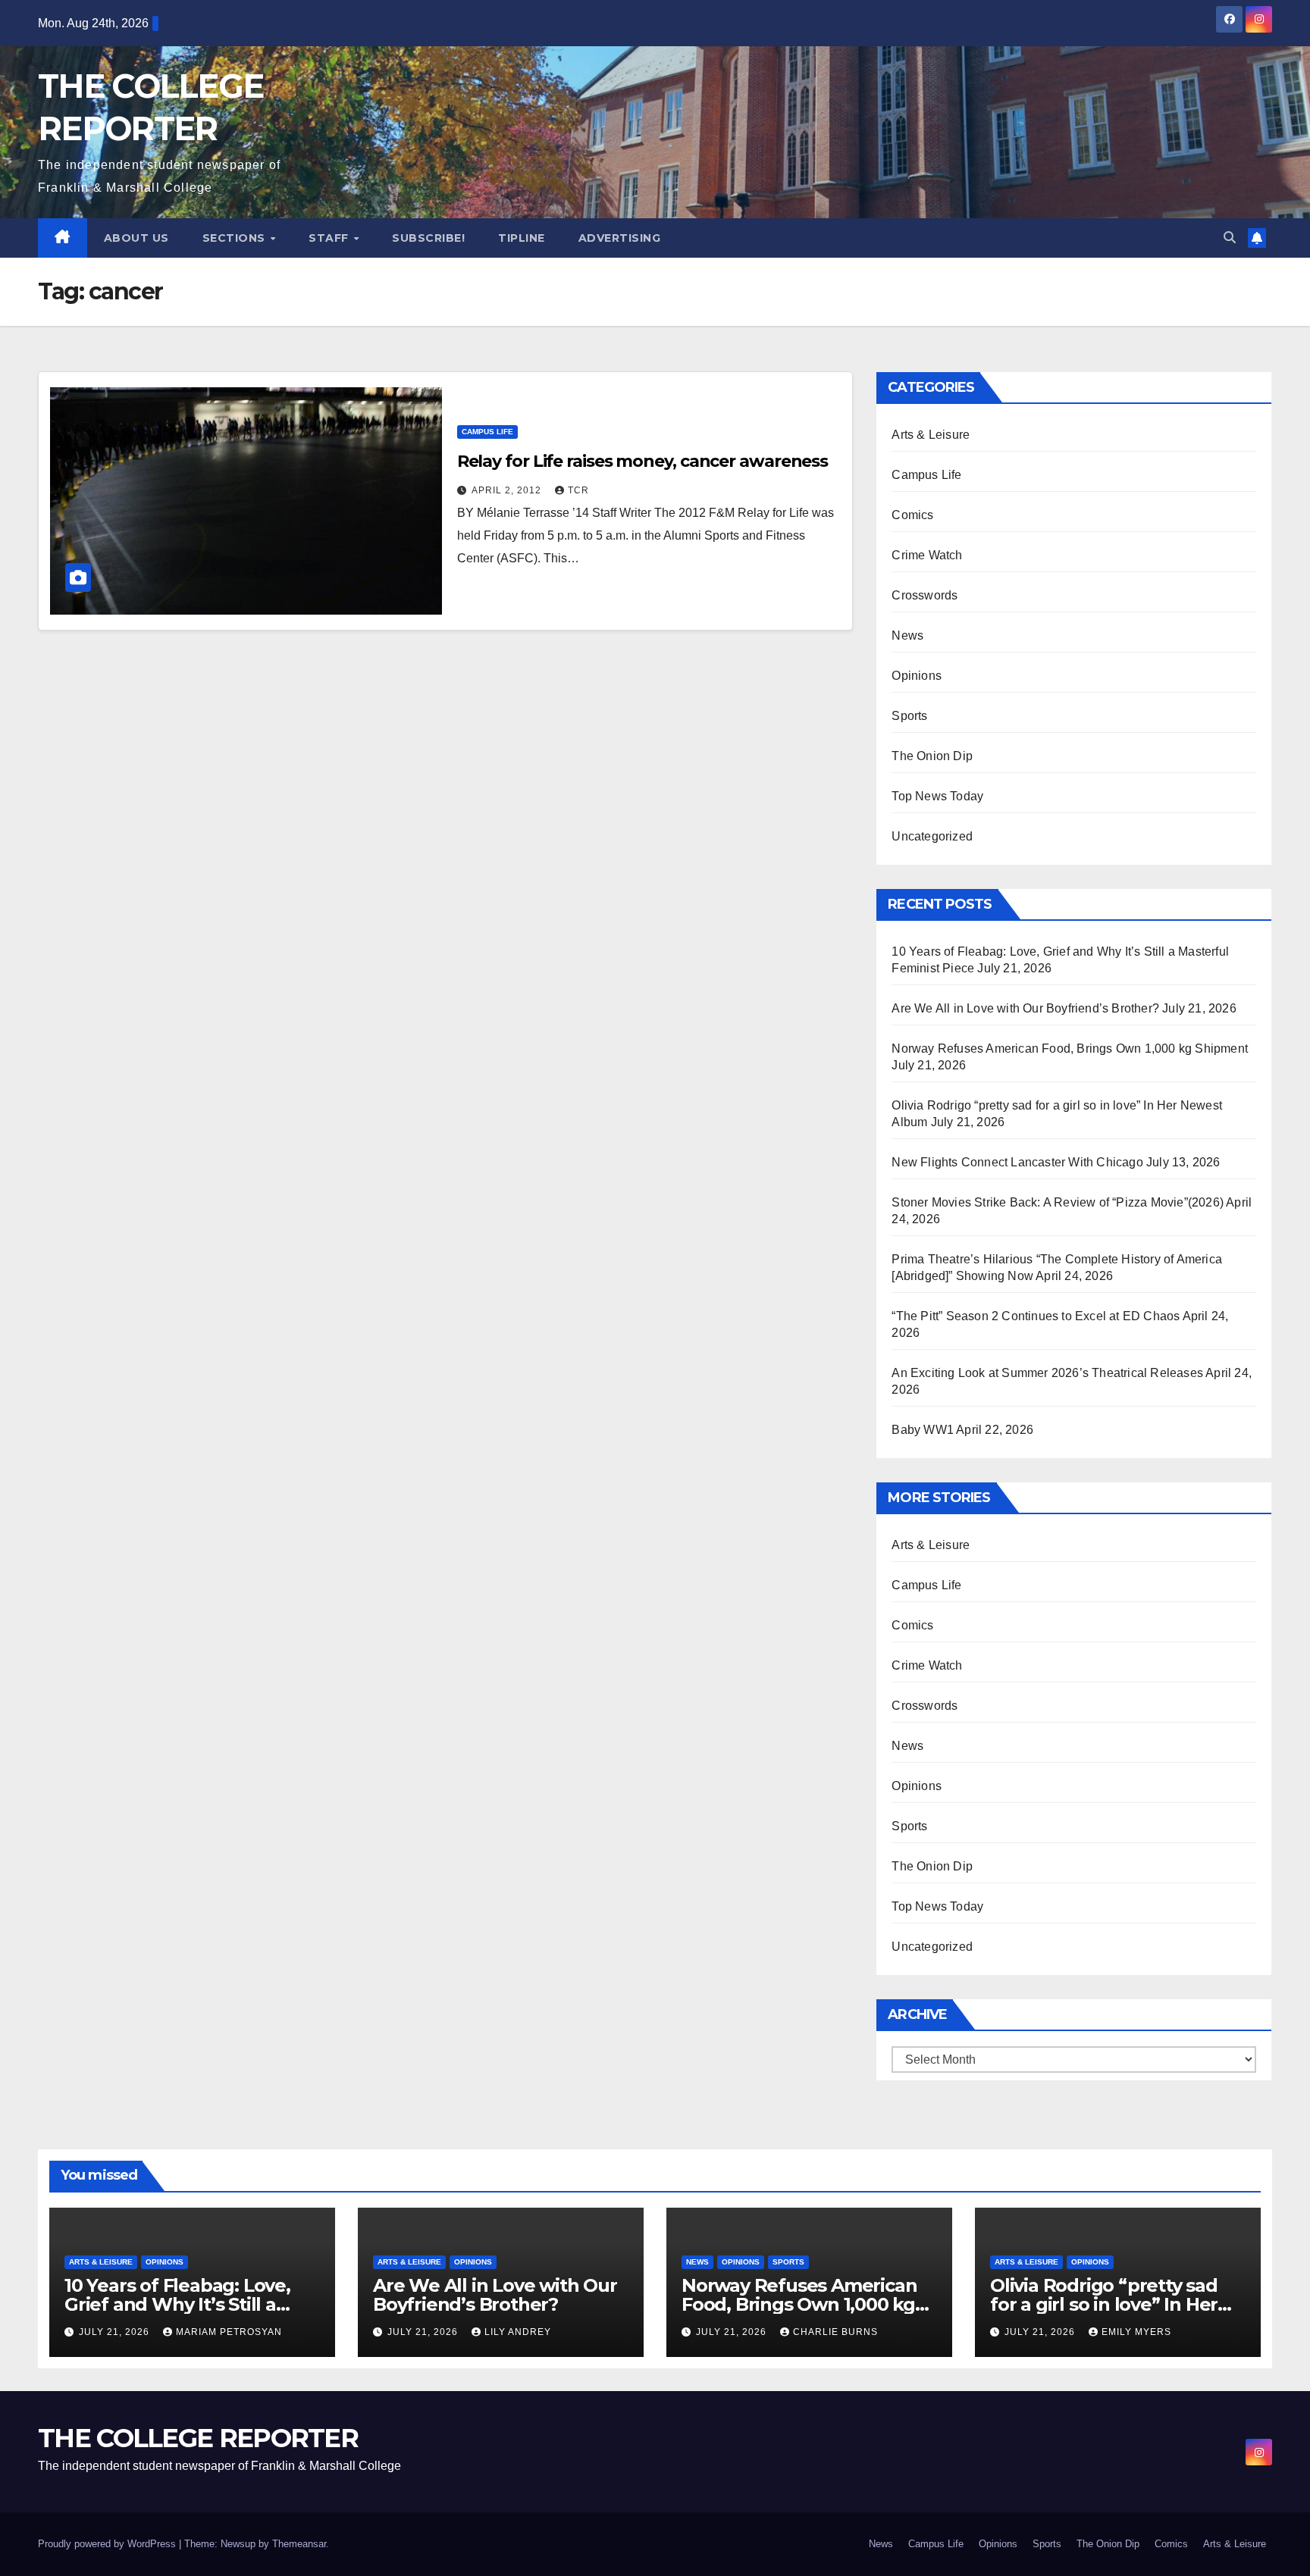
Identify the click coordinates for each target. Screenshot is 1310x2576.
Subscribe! (428, 238)
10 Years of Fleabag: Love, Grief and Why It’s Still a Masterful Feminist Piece (177, 2304)
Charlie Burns (835, 2332)
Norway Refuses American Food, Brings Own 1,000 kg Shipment (1070, 1049)
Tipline (522, 238)
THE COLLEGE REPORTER (198, 2438)
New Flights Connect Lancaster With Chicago (1017, 1162)
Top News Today (937, 796)
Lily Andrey (518, 2332)
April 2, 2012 (508, 490)
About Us (136, 238)
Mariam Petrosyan (229, 2332)
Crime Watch (927, 555)
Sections (236, 238)
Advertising (620, 238)
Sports (909, 716)
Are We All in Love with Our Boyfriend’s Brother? (1025, 1008)
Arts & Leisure (931, 435)
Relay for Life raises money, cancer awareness (643, 461)
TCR (578, 490)
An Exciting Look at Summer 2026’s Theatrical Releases (1047, 1373)
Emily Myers (1136, 2332)
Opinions (917, 676)
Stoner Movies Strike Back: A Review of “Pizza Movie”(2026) (1058, 1202)
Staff (330, 238)
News (907, 635)
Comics (912, 515)
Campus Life (487, 432)
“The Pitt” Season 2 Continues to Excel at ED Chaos (1036, 1316)
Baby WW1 (923, 1430)
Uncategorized (932, 836)
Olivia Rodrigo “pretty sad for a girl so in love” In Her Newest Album (1104, 2304)
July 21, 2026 (116, 2332)
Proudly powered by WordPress (108, 2544)
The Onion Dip (932, 756)
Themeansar (299, 2544)
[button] (1230, 238)
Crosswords (925, 595)
